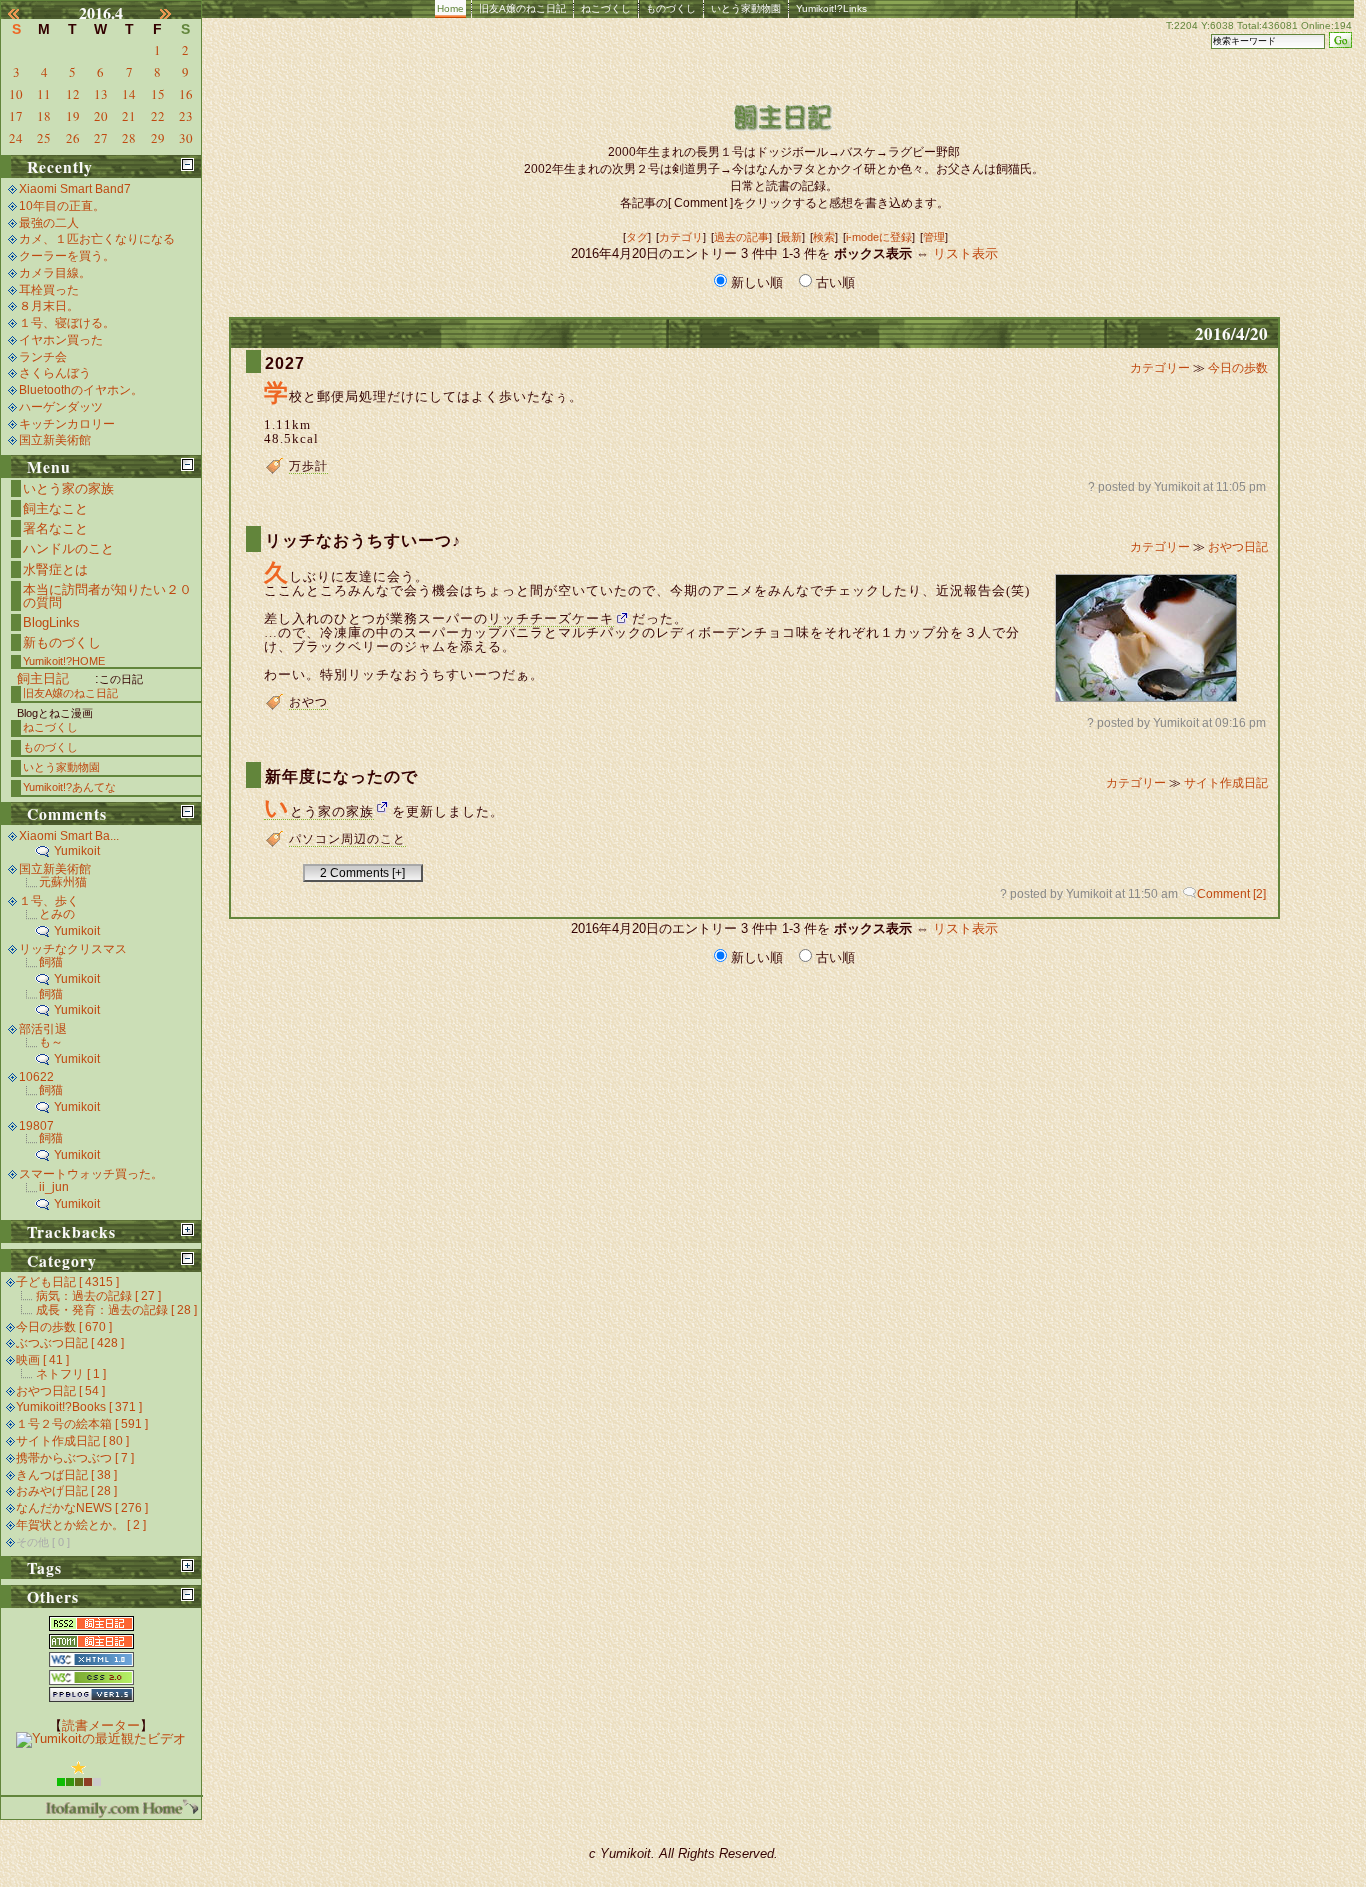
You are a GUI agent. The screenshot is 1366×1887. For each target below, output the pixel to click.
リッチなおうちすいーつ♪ (363, 540)
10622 (36, 1077)
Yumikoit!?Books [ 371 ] (79, 1407)
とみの (57, 914)
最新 (791, 237)
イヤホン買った (61, 340)
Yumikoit (77, 851)
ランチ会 (43, 357)
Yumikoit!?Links (831, 8)
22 (158, 116)
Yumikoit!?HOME (64, 661)
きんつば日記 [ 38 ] (66, 1475)
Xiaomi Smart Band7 (75, 189)
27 (101, 138)
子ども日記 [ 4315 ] (67, 1282)
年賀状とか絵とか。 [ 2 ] (81, 1525)
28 (129, 138)
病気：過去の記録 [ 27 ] (98, 1296)
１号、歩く (49, 901)
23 (186, 116)
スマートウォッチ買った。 (91, 1174)
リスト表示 (965, 253)
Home (450, 8)
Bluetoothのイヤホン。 (81, 390)
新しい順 (757, 282)
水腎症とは (55, 569)
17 (16, 116)
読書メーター (101, 1725)
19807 (36, 1126)
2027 (285, 363)
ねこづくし (606, 8)
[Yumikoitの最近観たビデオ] (101, 1738)
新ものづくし (62, 642)
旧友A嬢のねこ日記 (522, 8)
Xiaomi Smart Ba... (69, 836)
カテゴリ (681, 237)
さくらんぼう (55, 373)
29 (158, 138)
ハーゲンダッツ (61, 407)
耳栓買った (49, 290)
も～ (51, 1042)
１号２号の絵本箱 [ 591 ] (82, 1424)
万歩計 (308, 466)
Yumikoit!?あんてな (69, 787)
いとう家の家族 (319, 812)
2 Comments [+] (362, 873)
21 (129, 116)
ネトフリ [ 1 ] (71, 1374)
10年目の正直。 (62, 206)
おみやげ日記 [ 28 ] (66, 1491)
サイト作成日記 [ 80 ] (72, 1441)
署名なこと (55, 528)
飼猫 (51, 962)
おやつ (308, 702)
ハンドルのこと (68, 548)
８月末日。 (49, 306)
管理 (934, 237)
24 (16, 138)
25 (44, 138)
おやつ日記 (1238, 547)
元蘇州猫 (63, 882)
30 (186, 138)
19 (73, 116)
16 (186, 94)
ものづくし (671, 8)
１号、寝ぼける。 (67, 323)
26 (73, 138)
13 (101, 94)
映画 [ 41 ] (42, 1360)
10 (16, 94)
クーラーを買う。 (67, 256)
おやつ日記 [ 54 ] (60, 1391)
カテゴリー (1161, 368)
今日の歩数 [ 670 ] (64, 1327)
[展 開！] (187, 1229)
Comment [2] (1231, 894)
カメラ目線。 (55, 273)
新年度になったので (341, 776)
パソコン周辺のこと (347, 839)
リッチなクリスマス (73, 949)
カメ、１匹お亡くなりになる (97, 239)
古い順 (833, 282)
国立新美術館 (55, 440)
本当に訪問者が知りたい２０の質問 (107, 596)
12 (73, 94)
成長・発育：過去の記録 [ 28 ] (116, 1310)
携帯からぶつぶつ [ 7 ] (75, 1458)
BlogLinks (51, 622)
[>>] (177, 13)
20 (101, 116)
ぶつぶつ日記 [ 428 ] (70, 1343)
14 (129, 94)
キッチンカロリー (67, 424)
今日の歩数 (1238, 368)
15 (158, 94)
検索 (824, 237)
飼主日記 (43, 678)
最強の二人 (49, 223)
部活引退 (43, 1029)
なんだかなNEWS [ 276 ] (82, 1508)
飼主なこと (55, 508)
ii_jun (54, 1187)
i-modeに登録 (879, 237)
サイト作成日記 (1226, 783)
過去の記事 (741, 237)
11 (44, 94)
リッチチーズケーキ (551, 618)
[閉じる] (187, 164)
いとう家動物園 (746, 8)
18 (44, 116)
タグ (637, 237)
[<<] (25, 13)
